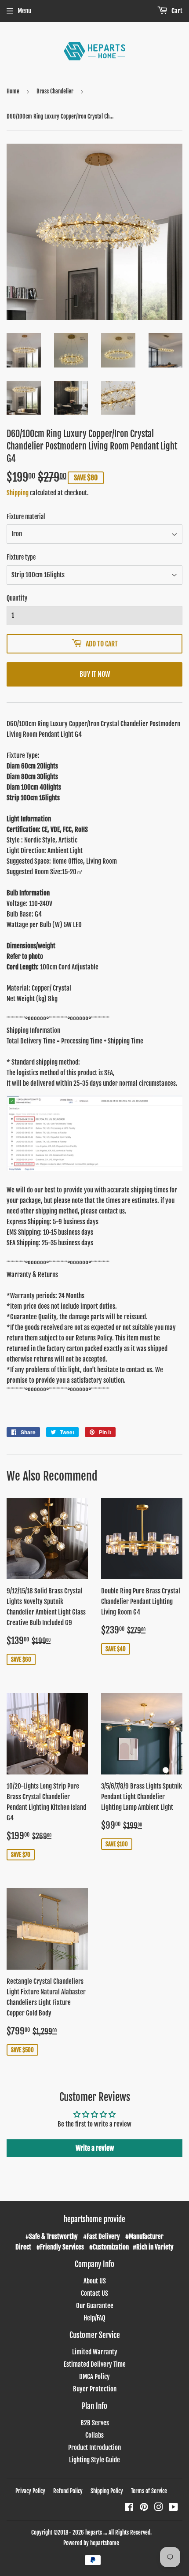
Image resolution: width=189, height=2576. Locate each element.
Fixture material (26, 517)
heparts (94, 2532)
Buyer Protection (95, 2389)
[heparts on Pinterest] (144, 2508)
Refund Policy (68, 2491)
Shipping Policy (107, 2491)
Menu (24, 11)
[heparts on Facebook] (129, 2508)
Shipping (18, 493)
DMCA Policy (94, 2377)
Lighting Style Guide (94, 2460)
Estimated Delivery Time (95, 2364)
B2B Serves (95, 2423)
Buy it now (95, 674)
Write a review (95, 2148)
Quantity (17, 598)
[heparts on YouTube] (173, 2508)
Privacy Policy (30, 2491)
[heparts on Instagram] (159, 2508)
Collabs (94, 2435)
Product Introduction (94, 2448)
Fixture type (21, 557)
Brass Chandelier (55, 91)
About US (95, 2281)
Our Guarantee (95, 2306)
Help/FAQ (94, 2318)
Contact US (94, 2293)
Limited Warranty (95, 2352)
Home (13, 91)
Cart (176, 11)
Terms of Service (149, 2491)
